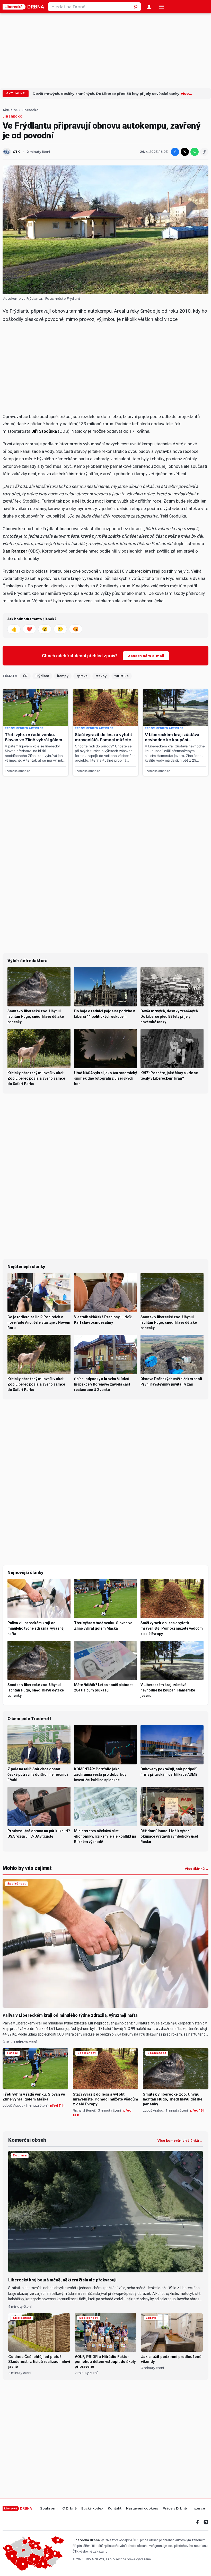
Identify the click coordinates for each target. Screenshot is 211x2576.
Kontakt (115, 2509)
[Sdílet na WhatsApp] (195, 152)
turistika (122, 676)
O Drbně (69, 2509)
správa (82, 676)
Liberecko (30, 110)
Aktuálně (16, 93)
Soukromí (49, 2509)
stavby (101, 676)
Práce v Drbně (175, 2509)
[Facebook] (198, 2522)
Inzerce (198, 2509)
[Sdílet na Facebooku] (175, 152)
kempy (63, 676)
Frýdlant (42, 676)
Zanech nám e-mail (146, 656)
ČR (25, 676)
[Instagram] (206, 2522)
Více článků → (197, 1869)
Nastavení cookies (142, 2509)
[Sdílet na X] (185, 152)
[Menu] (162, 7)
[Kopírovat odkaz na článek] (204, 152)
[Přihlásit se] (149, 7)
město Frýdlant (68, 299)
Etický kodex (92, 2509)
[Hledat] (136, 7)
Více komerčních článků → (180, 2141)
